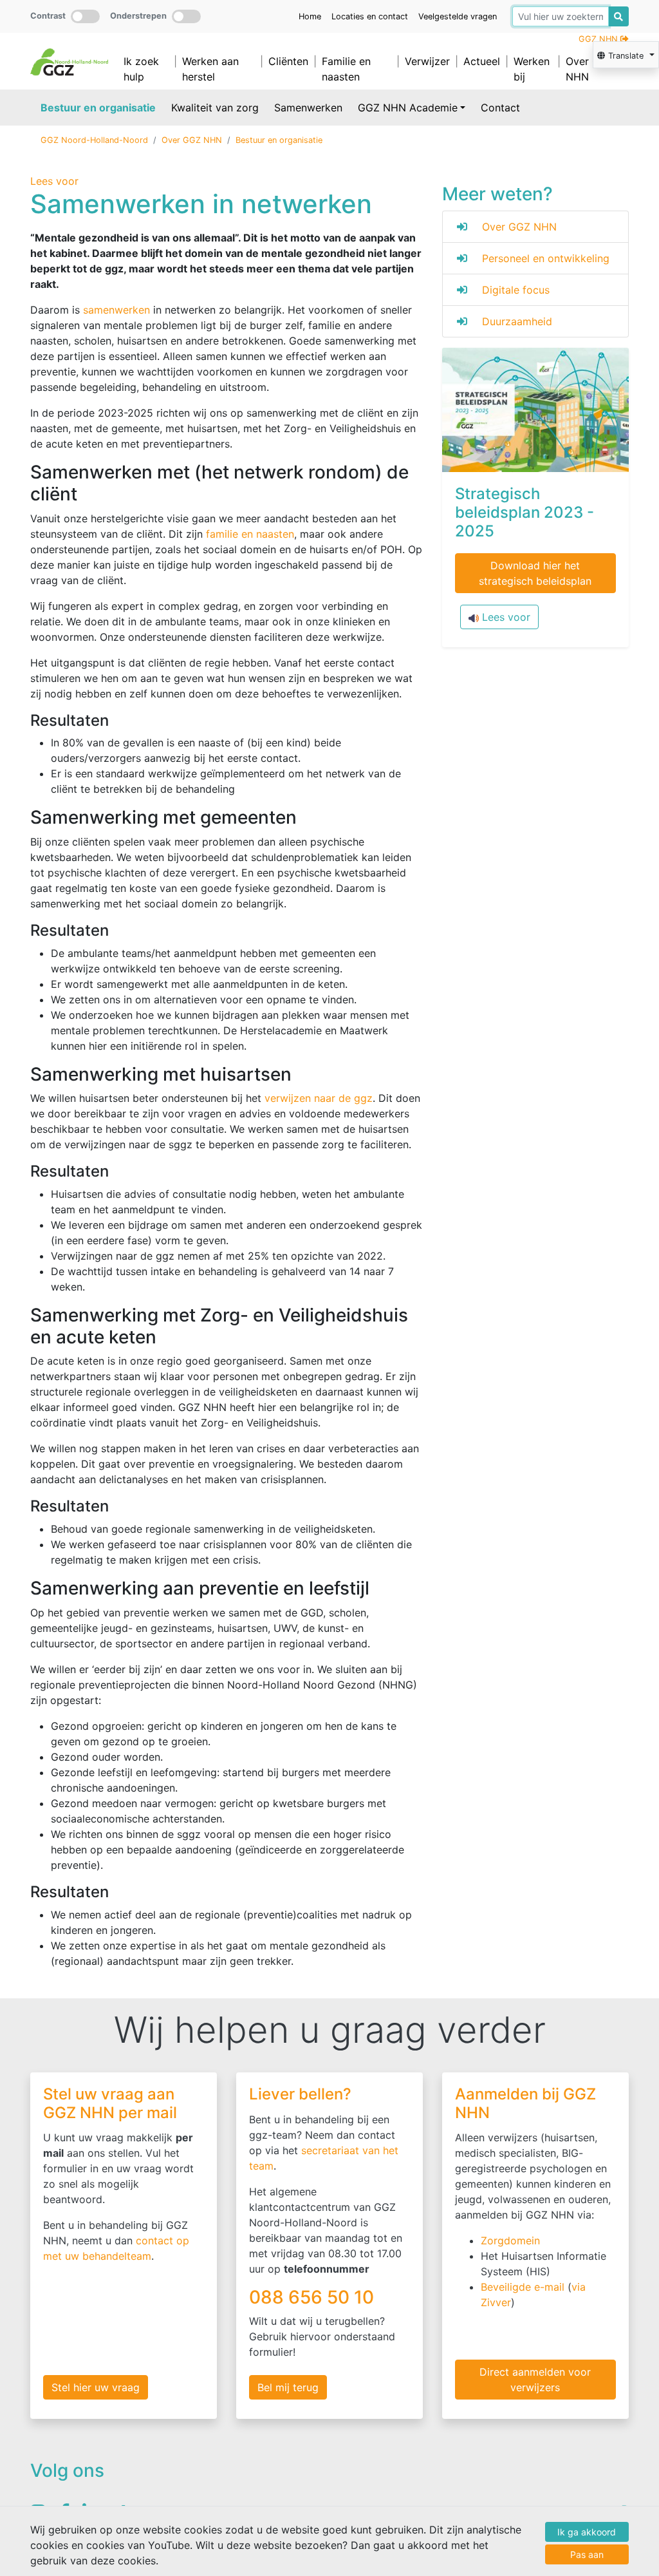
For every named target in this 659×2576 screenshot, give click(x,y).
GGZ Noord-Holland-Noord (94, 140)
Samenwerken (308, 108)
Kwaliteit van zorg (215, 108)
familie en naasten (250, 534)
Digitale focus (516, 290)
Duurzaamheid (517, 321)
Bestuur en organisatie (98, 108)
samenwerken (116, 310)
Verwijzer (427, 61)
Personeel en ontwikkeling (546, 258)
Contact (500, 108)
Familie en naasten (346, 69)
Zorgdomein (510, 2240)
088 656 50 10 (314, 2297)
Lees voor (505, 617)
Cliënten (288, 61)
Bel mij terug (288, 2387)
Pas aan (587, 2554)
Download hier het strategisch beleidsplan (535, 573)
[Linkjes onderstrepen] (186, 16)
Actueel (482, 61)
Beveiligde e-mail (523, 2287)
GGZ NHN (599, 39)
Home (310, 16)
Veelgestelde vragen (458, 16)
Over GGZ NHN (590, 69)
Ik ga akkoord (587, 2532)
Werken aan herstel (210, 69)
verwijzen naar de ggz (319, 1098)
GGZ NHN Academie (408, 108)
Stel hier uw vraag (96, 2387)
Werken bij (532, 69)
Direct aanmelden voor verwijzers (535, 2380)
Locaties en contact (370, 16)
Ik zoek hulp (141, 69)
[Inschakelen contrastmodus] (85, 16)
